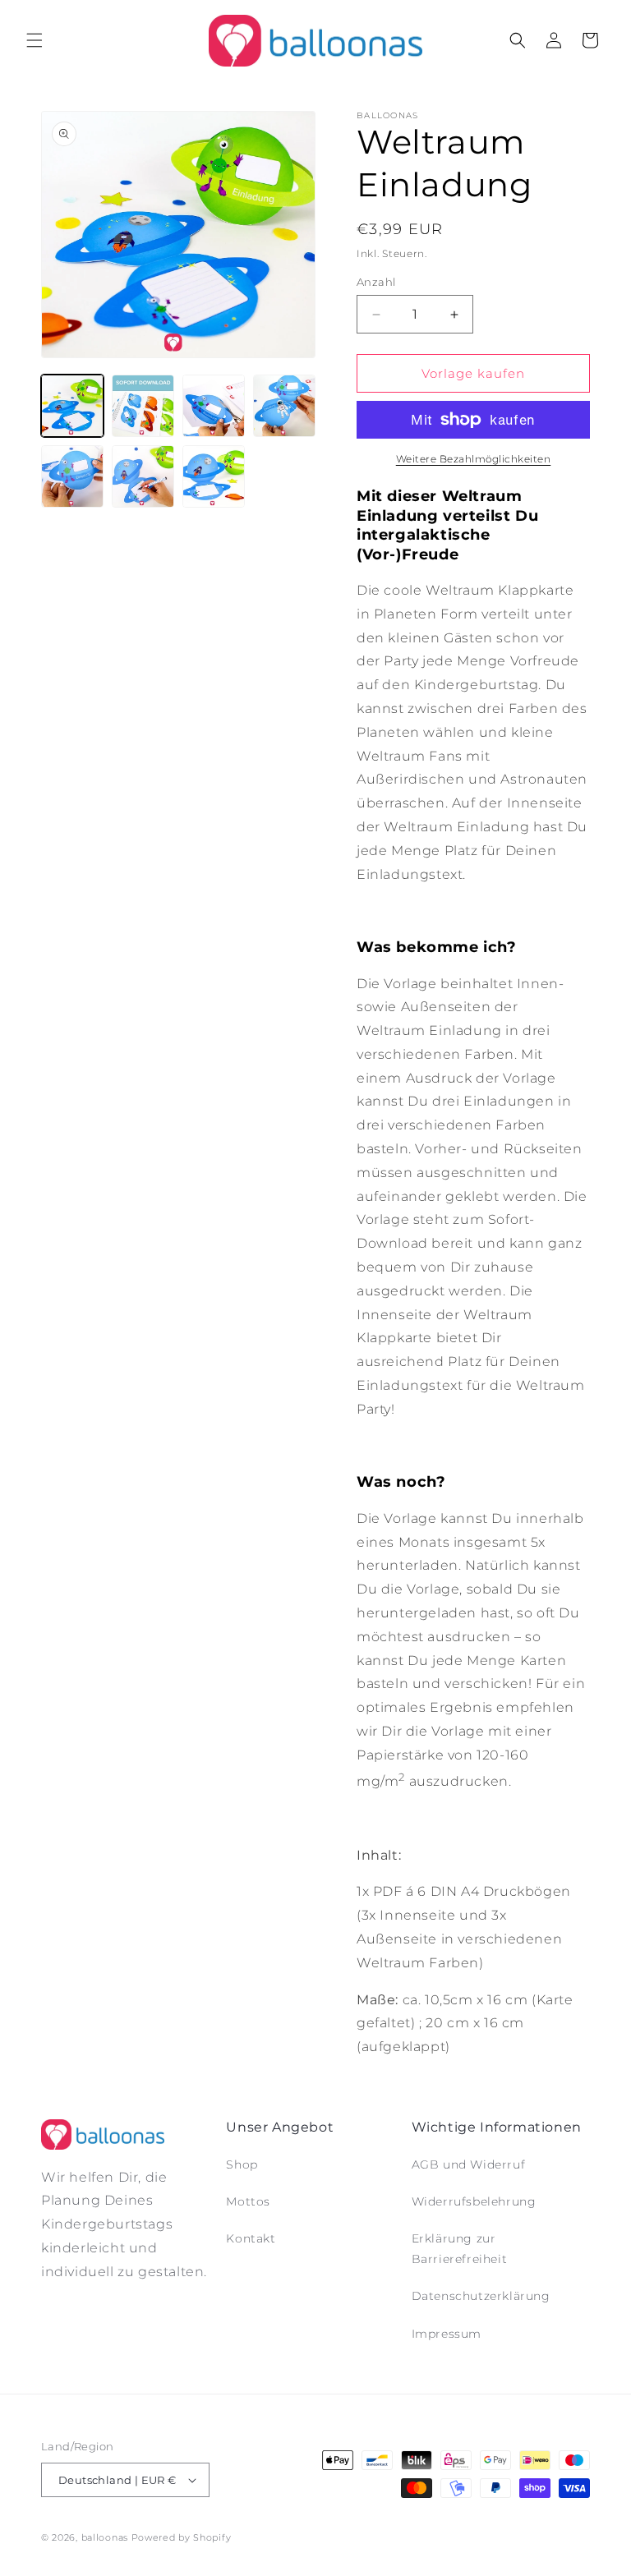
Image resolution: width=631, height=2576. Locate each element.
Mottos (248, 2201)
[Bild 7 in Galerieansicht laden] (214, 476)
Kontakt (251, 2238)
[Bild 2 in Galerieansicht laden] (143, 406)
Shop (242, 2164)
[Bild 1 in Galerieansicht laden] (72, 406)
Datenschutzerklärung (481, 2296)
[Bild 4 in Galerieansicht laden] (284, 406)
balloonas (105, 2537)
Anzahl (376, 282)
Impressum (447, 2334)
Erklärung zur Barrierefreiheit (460, 2249)
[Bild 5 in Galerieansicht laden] (72, 476)
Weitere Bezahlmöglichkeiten (474, 459)
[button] (35, 40)
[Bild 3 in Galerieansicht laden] (214, 406)
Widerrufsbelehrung (474, 2201)
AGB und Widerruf (469, 2164)
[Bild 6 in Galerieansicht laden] (143, 476)
